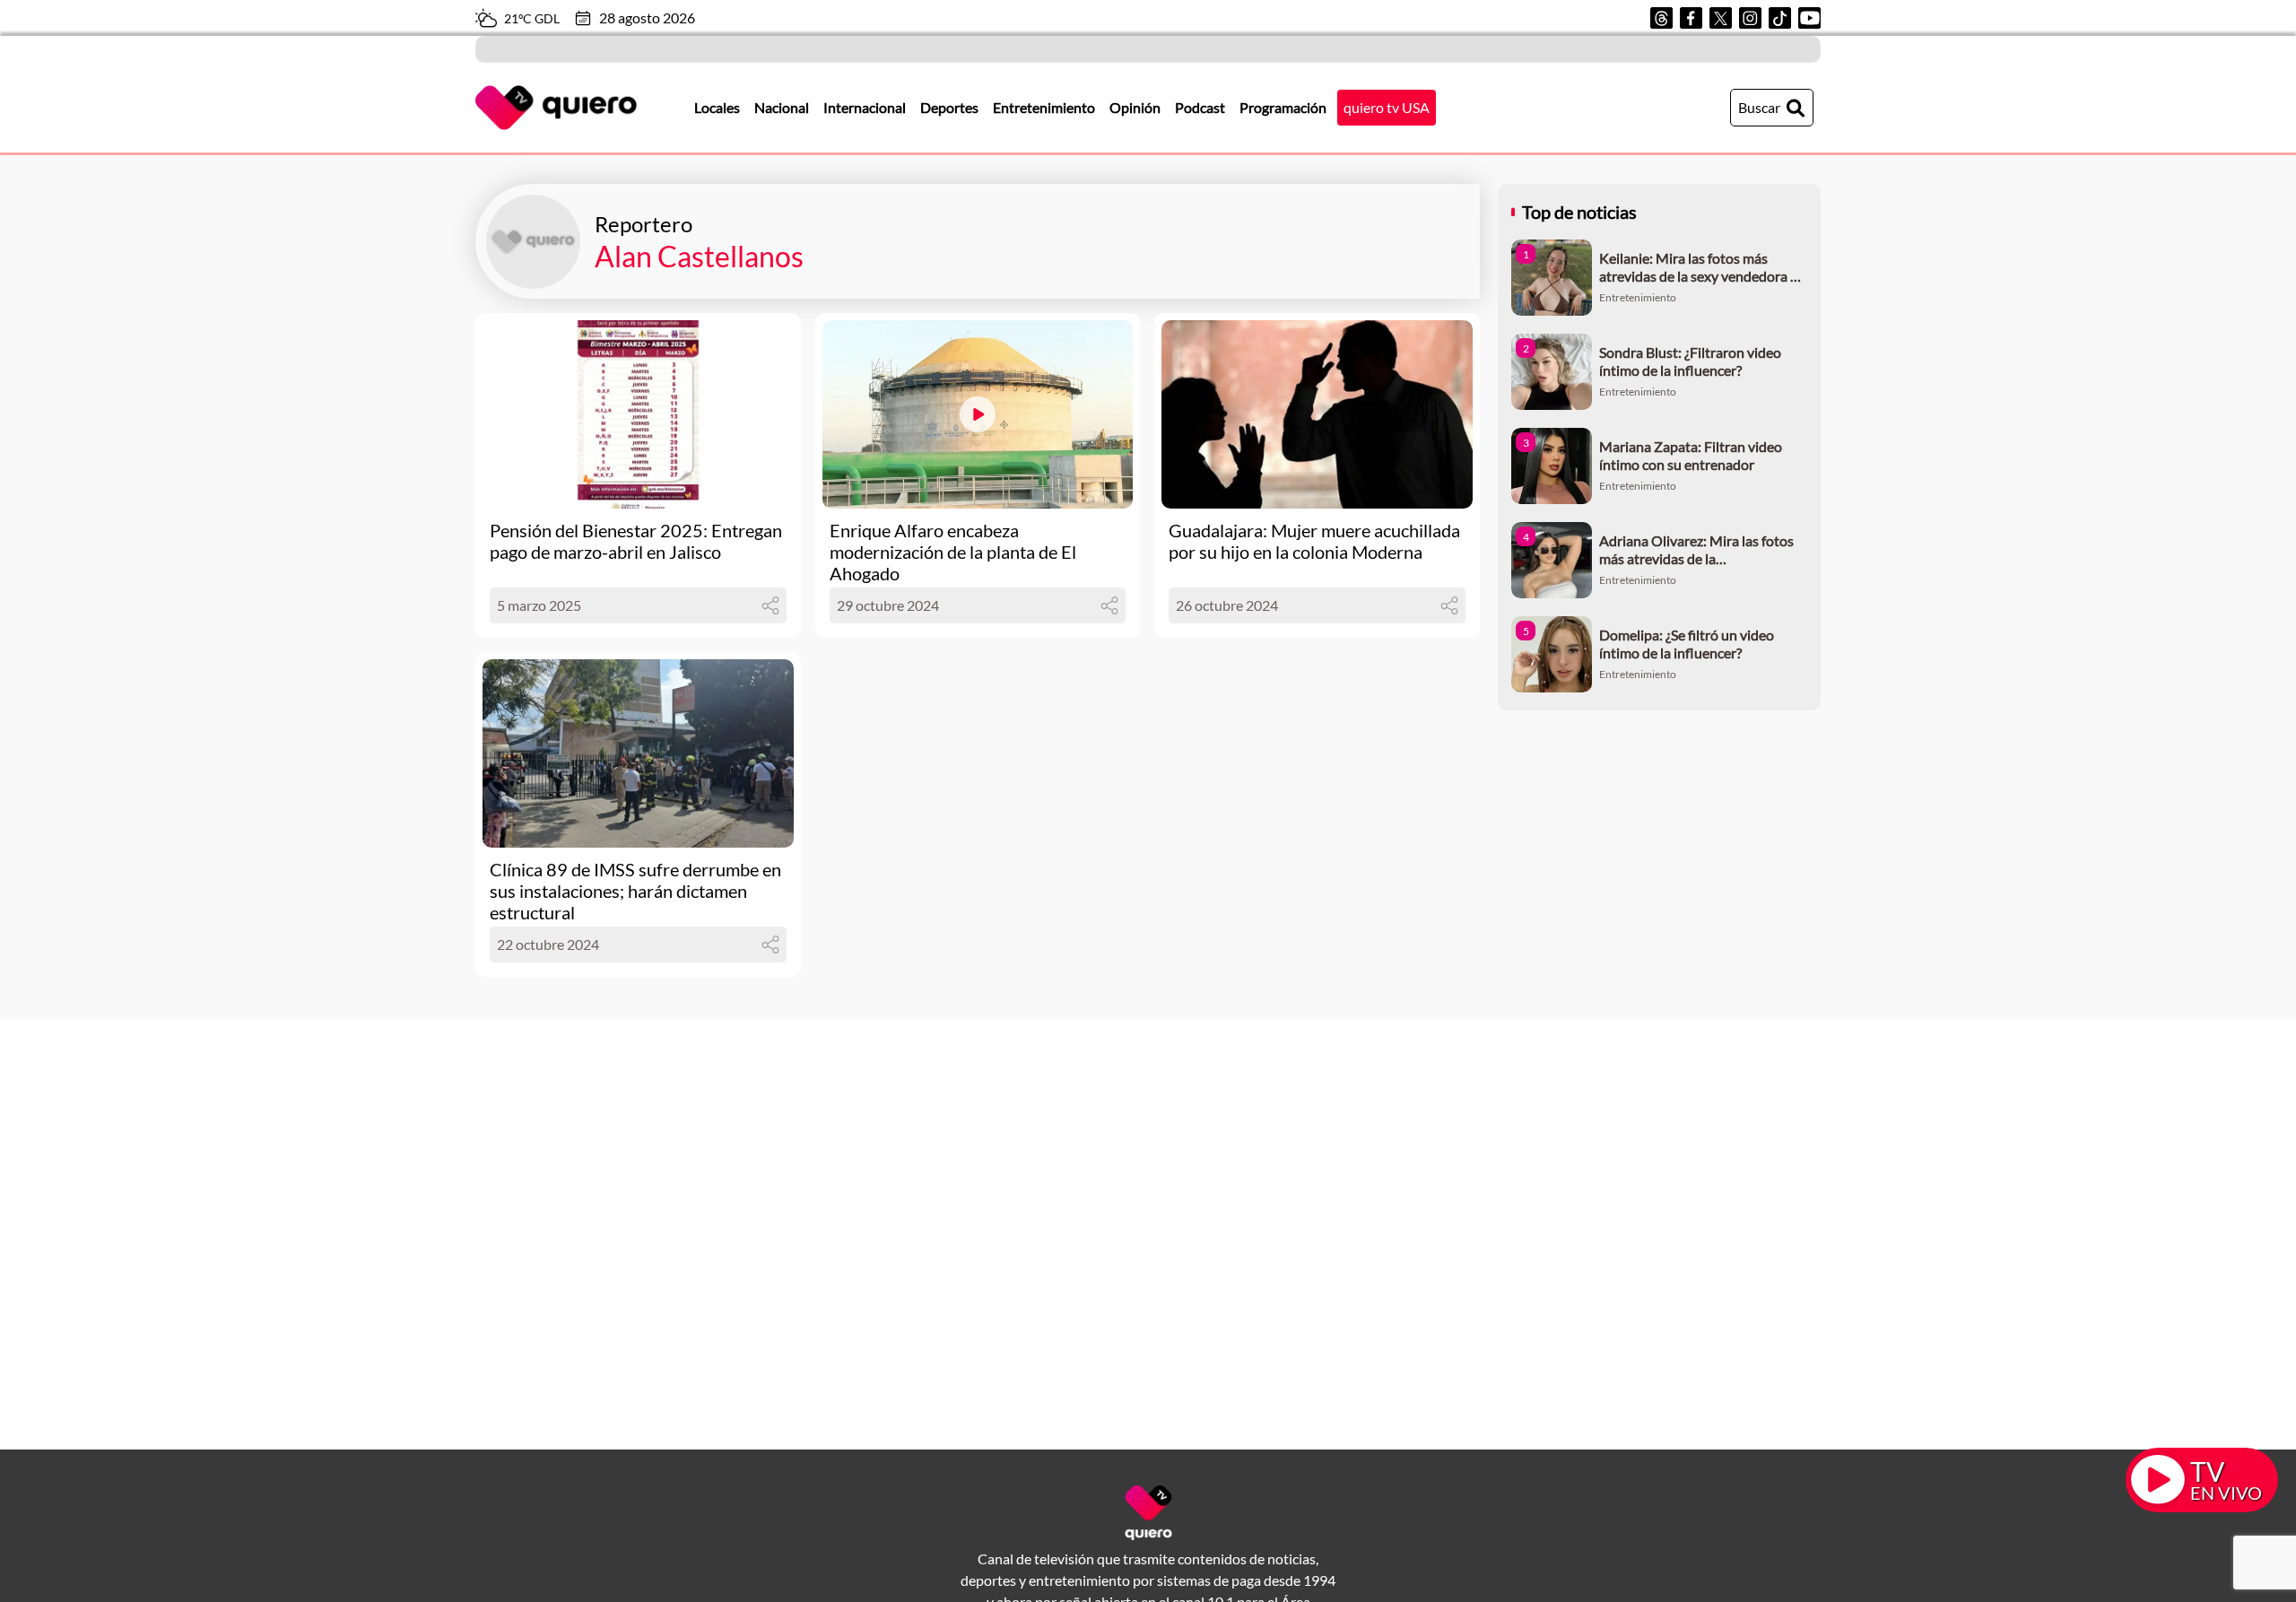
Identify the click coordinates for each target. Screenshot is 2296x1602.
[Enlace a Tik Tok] (1780, 18)
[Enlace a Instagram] (1750, 18)
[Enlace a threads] (1661, 18)
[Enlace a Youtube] (1809, 18)
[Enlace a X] (1721, 18)
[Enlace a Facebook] (1691, 18)
